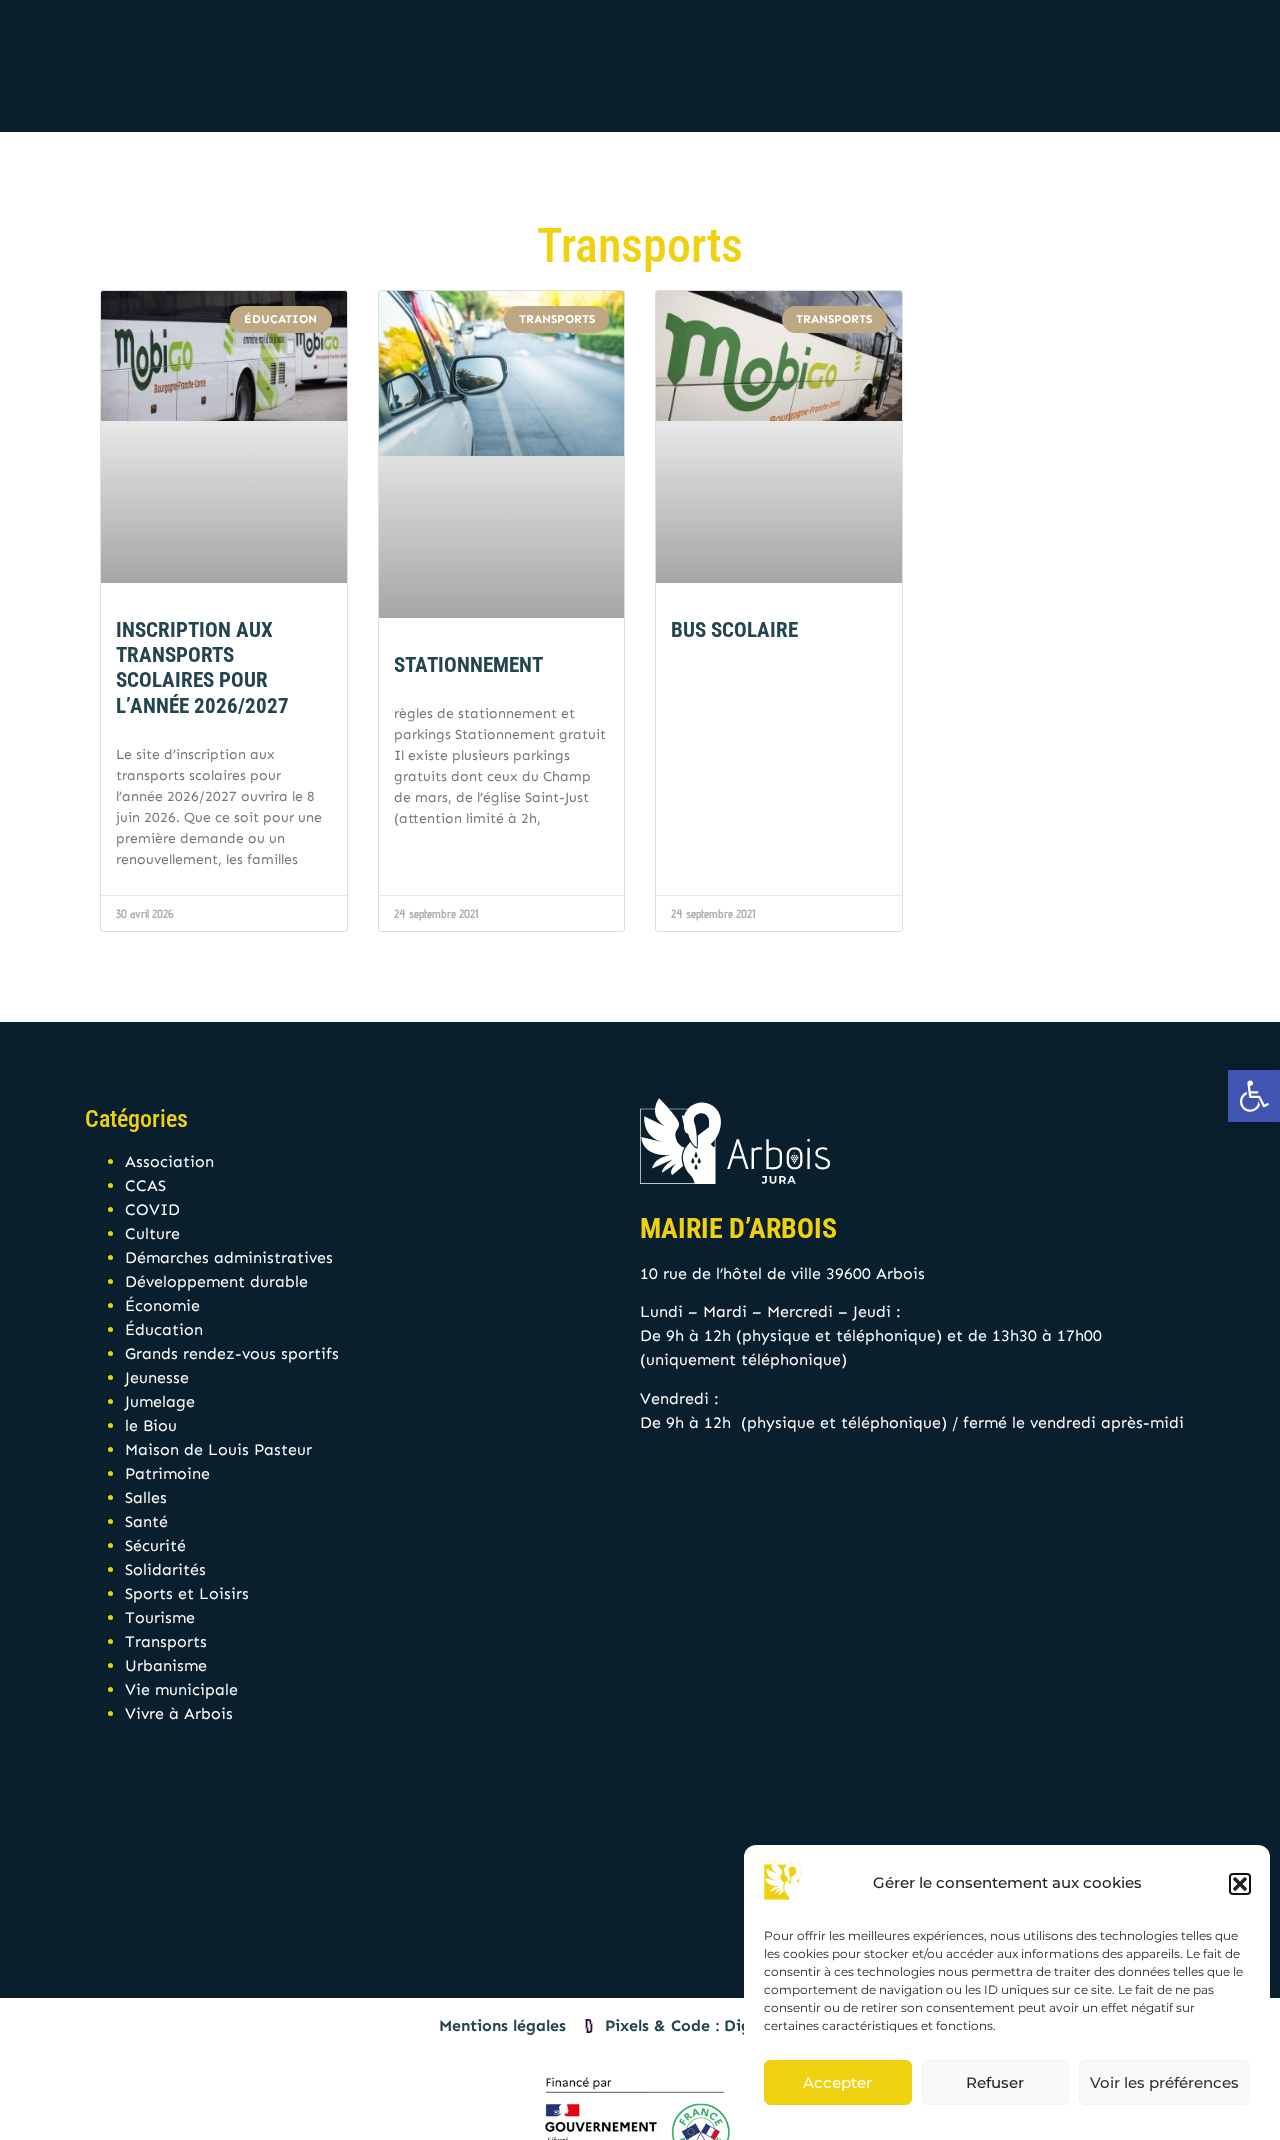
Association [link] (169, 1161)
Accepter (837, 2082)
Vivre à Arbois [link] (179, 1713)
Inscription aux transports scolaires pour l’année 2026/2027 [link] (202, 668)
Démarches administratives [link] (229, 1257)
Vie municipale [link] (181, 1689)
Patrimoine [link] (167, 1473)
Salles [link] (146, 1497)
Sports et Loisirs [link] (187, 1593)
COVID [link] (152, 1209)
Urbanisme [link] (166, 1665)
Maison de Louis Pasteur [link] (218, 1449)
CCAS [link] (145, 1185)
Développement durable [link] (216, 1281)
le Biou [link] (151, 1425)
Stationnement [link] (468, 665)
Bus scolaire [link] (734, 630)
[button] (1240, 1884)
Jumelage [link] (160, 1401)
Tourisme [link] (160, 1617)
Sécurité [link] (155, 1545)
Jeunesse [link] (157, 1377)
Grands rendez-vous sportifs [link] (232, 1353)
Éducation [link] (164, 1329)
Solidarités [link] (165, 1569)
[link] (1254, 1096)
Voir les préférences (1164, 2082)
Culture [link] (152, 1233)
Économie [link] (162, 1305)
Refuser (995, 2082)
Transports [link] (166, 1641)
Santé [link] (146, 1521)
